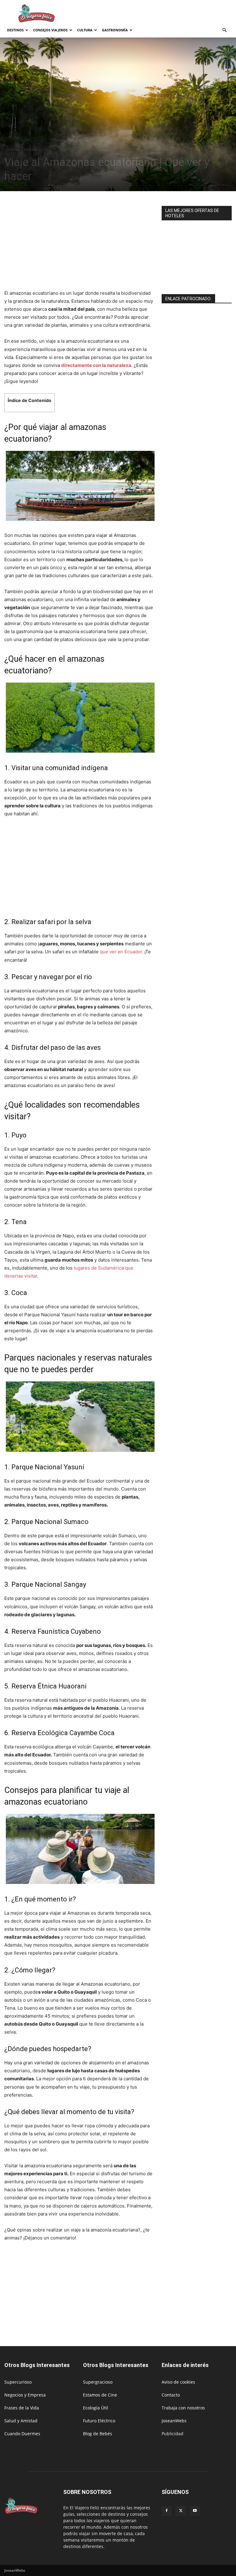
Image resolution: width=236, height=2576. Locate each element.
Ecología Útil (96, 2408)
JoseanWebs (174, 2421)
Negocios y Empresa (25, 2395)
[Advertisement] (159, 14)
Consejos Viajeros (50, 30)
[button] (224, 30)
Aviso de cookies (178, 2382)
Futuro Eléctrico (99, 2421)
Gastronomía (115, 30)
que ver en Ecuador (121, 952)
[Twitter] (181, 2511)
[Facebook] (167, 2511)
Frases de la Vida (22, 2408)
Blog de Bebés (98, 2434)
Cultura (85, 30)
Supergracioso (98, 2382)
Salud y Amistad (21, 2421)
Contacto (171, 2395)
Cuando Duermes (22, 2434)
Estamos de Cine (100, 2395)
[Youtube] (195, 2511)
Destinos (15, 30)
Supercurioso (18, 2382)
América (30, 149)
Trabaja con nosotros (183, 2408)
